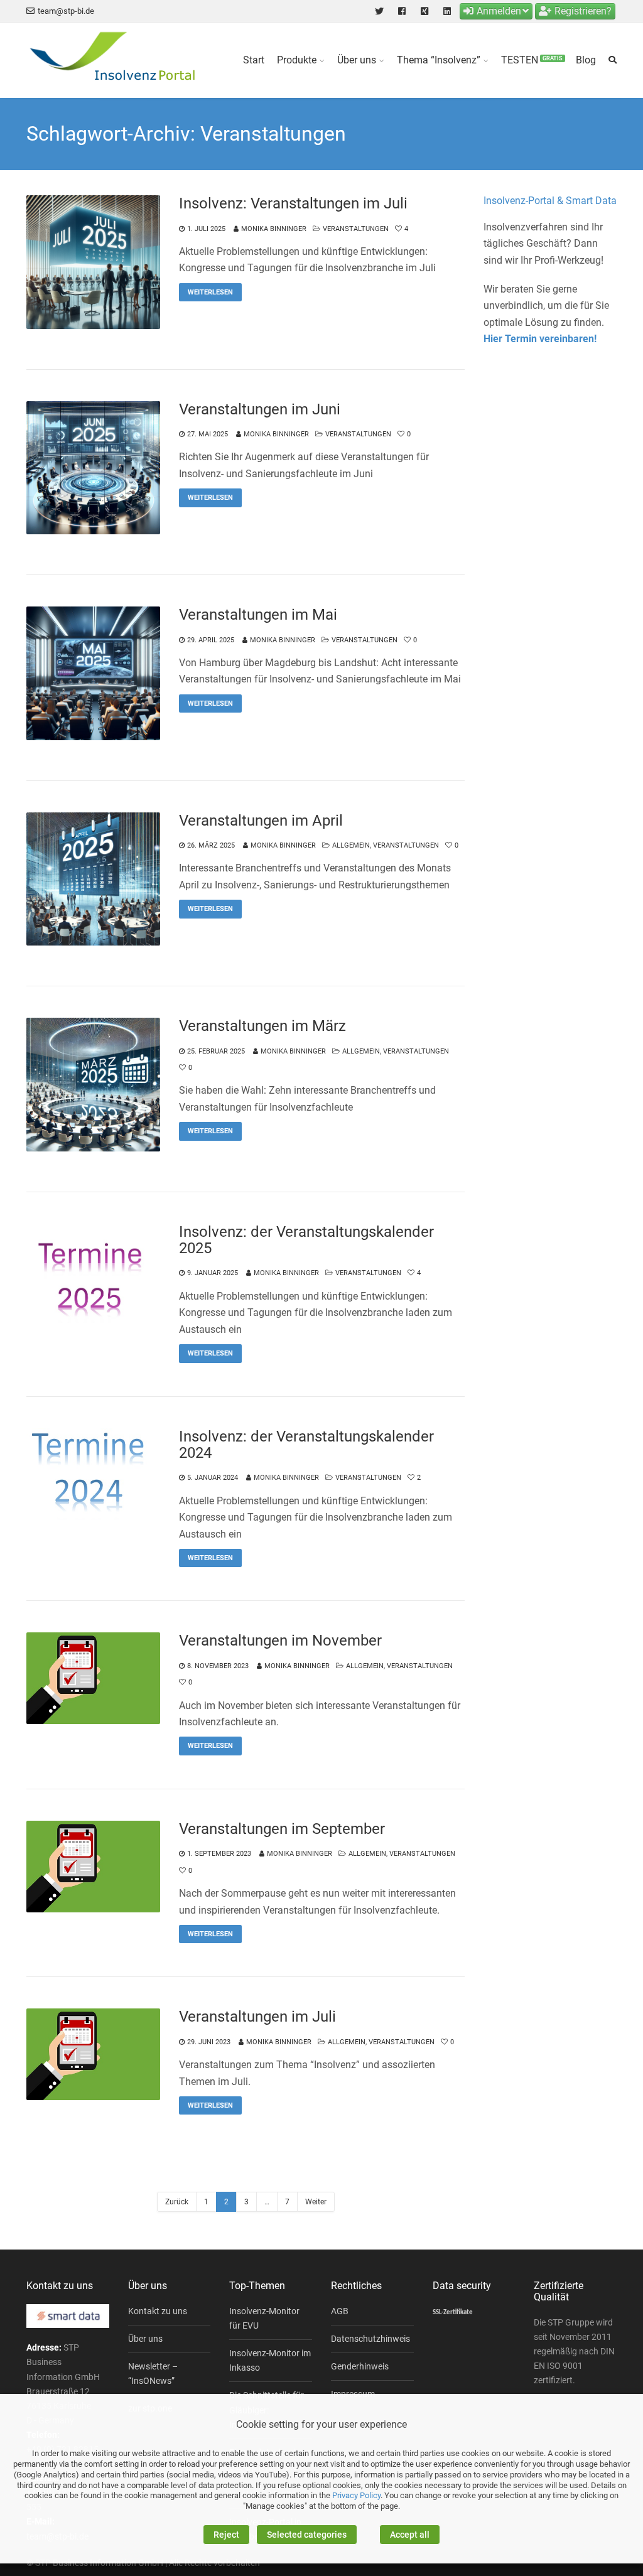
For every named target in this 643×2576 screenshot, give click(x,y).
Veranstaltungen (356, 229)
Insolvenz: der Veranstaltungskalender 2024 (306, 1445)
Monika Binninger (274, 229)
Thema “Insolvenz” (439, 60)
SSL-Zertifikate (453, 2313)
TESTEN (532, 60)
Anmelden (499, 11)
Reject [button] (226, 2535)
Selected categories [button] (307, 2535)
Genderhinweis (360, 2366)
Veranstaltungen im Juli (257, 2017)
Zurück (177, 2202)
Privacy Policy (356, 2495)
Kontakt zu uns (158, 2311)
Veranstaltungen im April (261, 821)
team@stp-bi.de (66, 11)
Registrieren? (583, 11)
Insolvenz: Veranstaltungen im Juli (293, 203)
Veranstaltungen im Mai (258, 615)
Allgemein (351, 845)
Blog (586, 60)
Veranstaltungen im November (280, 1641)
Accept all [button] (410, 2535)
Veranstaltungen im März (262, 1026)
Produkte (297, 60)
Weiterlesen (210, 292)
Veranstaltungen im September (282, 1829)
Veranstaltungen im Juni (260, 409)
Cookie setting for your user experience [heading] (321, 2424)
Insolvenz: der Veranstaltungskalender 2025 (306, 1240)
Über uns (357, 60)
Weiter (316, 2202)
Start (254, 60)
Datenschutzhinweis (370, 2339)
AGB (340, 2311)
